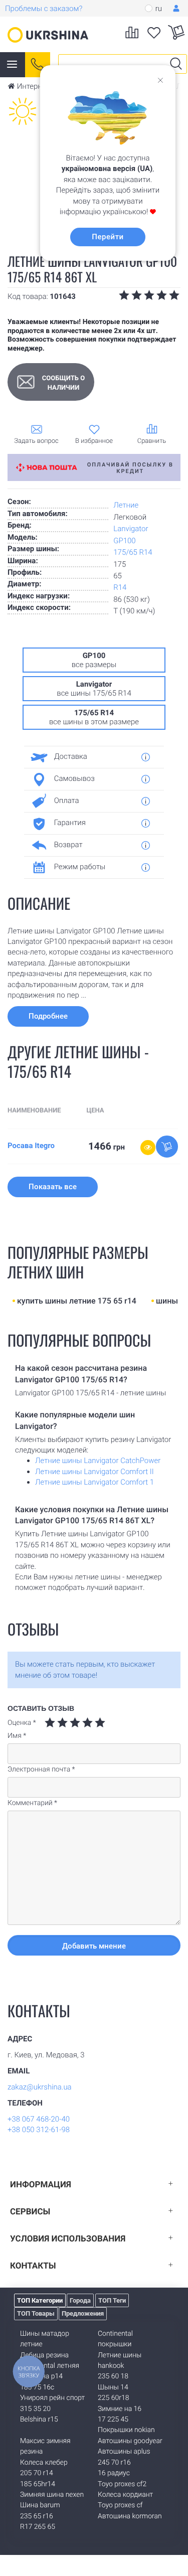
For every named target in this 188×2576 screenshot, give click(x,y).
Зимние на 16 (120, 2409)
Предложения (83, 2313)
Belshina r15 (39, 2420)
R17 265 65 (38, 2527)
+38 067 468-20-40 (39, 2119)
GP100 (124, 541)
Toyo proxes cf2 (122, 2484)
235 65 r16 (37, 2516)
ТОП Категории (40, 2300)
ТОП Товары (36, 2313)
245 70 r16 (114, 2463)
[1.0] (50, 1723)
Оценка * (22, 1723)
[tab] (90, 757)
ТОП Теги (112, 2300)
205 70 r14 (37, 2473)
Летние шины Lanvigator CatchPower (98, 1461)
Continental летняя (50, 2366)
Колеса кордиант (125, 2495)
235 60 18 (113, 2376)
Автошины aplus (124, 2452)
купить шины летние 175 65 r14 (77, 1301)
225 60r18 (113, 2398)
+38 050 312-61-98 (39, 2130)
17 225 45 (113, 2420)
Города (80, 2300)
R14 (120, 587)
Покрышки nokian (126, 2430)
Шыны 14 (113, 2387)
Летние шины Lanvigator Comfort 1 (95, 1482)
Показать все (53, 1187)
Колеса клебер (44, 2463)
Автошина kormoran (130, 2516)
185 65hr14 (38, 2484)
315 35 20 (35, 2409)
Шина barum (40, 2505)
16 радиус (114, 2473)
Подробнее (48, 1016)
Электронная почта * (41, 1769)
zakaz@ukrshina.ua (40, 2087)
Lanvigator (131, 529)
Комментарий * (32, 1803)
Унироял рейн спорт (52, 2398)
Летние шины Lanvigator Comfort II (95, 1472)
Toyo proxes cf (120, 2505)
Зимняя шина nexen (52, 2495)
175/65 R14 (133, 552)
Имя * (17, 1736)
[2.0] (56, 1723)
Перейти (108, 237)
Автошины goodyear (130, 2441)
